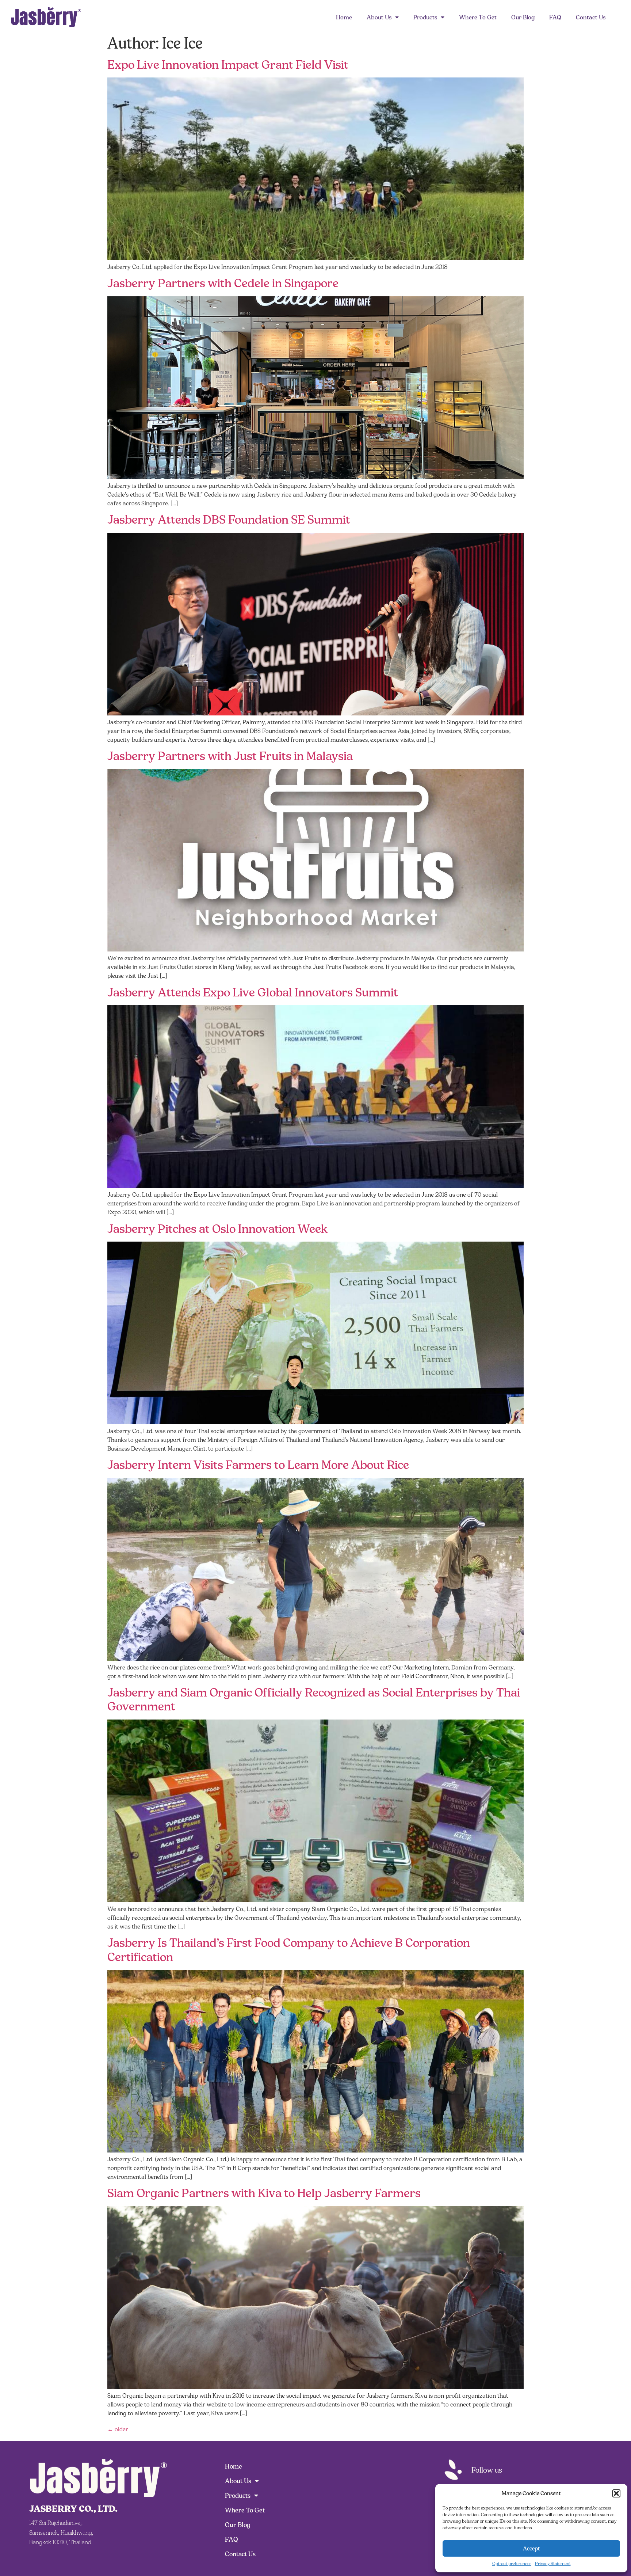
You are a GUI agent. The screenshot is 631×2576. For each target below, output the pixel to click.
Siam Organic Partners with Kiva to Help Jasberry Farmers (264, 2193)
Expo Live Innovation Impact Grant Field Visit (228, 65)
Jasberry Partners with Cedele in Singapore (223, 283)
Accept (531, 2548)
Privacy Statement (553, 2563)
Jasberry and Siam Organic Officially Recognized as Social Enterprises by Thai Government (314, 1699)
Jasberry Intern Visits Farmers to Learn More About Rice (258, 1465)
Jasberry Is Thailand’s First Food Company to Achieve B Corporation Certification (289, 1950)
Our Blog (523, 17)
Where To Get (478, 17)
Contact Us (591, 17)
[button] (616, 2493)
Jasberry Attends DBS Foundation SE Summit (229, 520)
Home (344, 17)
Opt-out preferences (512, 2563)
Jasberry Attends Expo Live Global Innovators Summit (253, 992)
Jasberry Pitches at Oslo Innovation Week (218, 1229)
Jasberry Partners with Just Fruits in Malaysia (230, 756)
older (118, 2429)
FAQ (555, 17)
